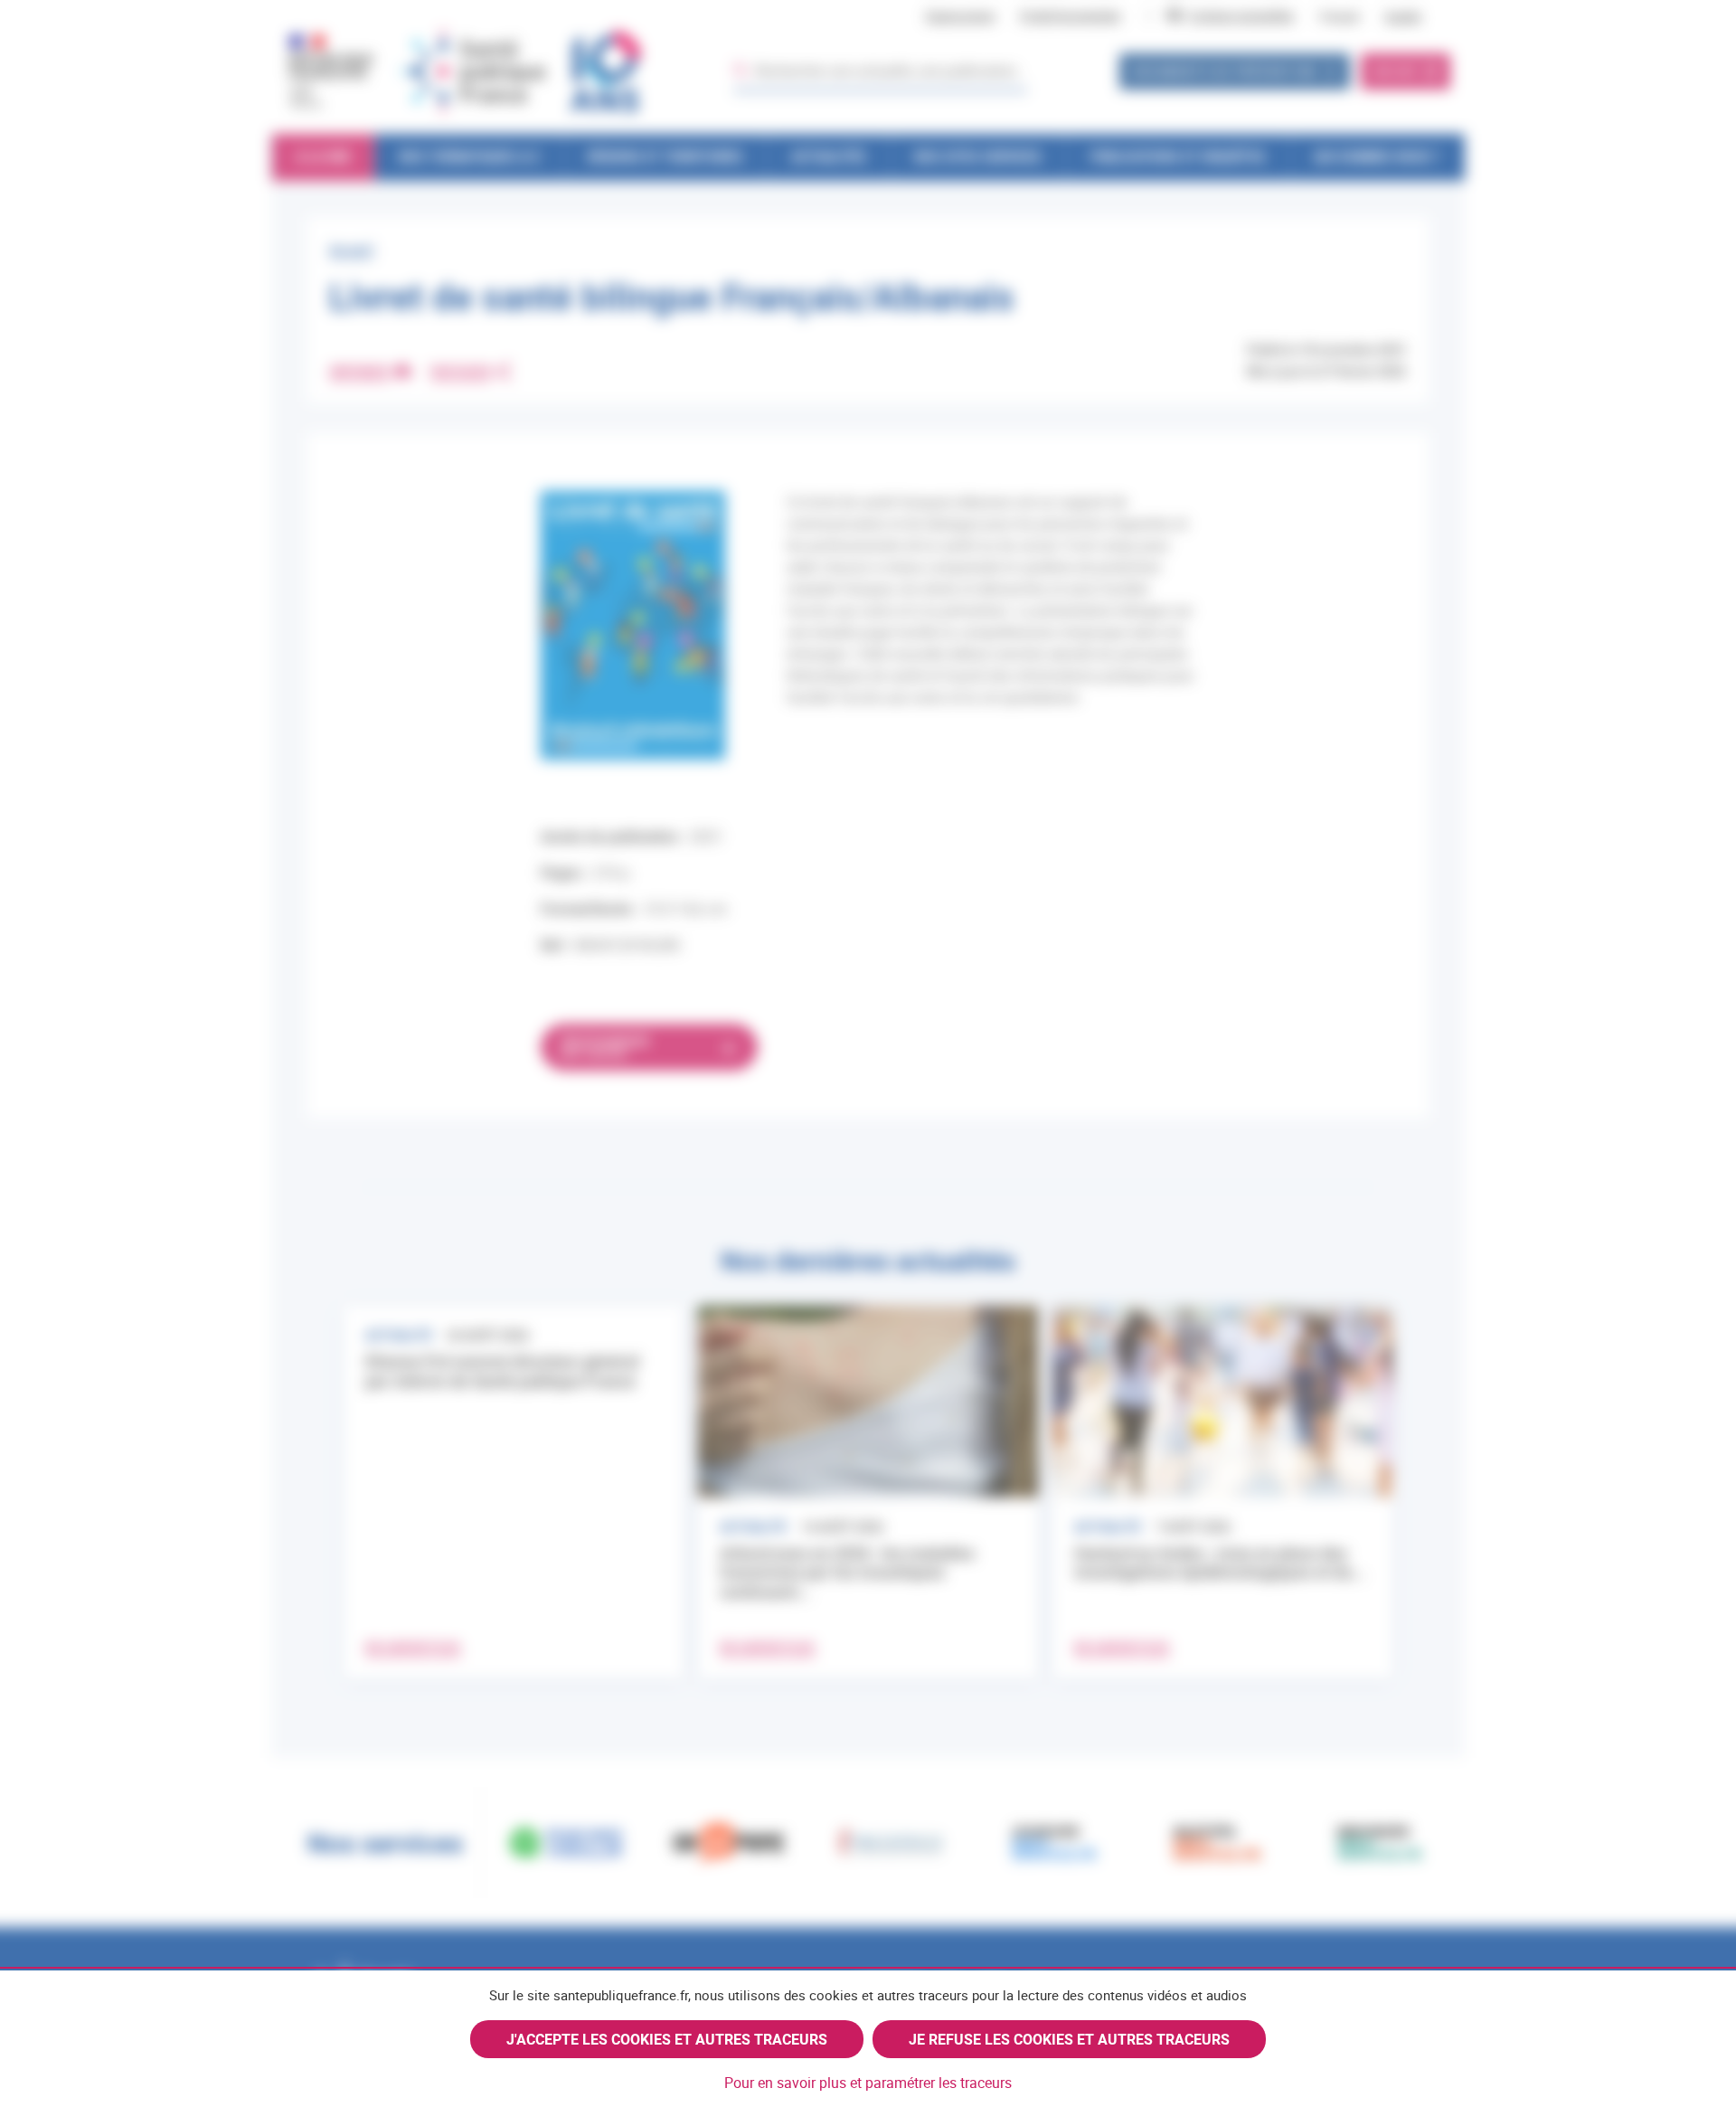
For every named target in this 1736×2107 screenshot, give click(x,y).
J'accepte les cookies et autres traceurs (667, 2039)
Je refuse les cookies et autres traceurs (1069, 2039)
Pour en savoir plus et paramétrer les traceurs (868, 2083)
